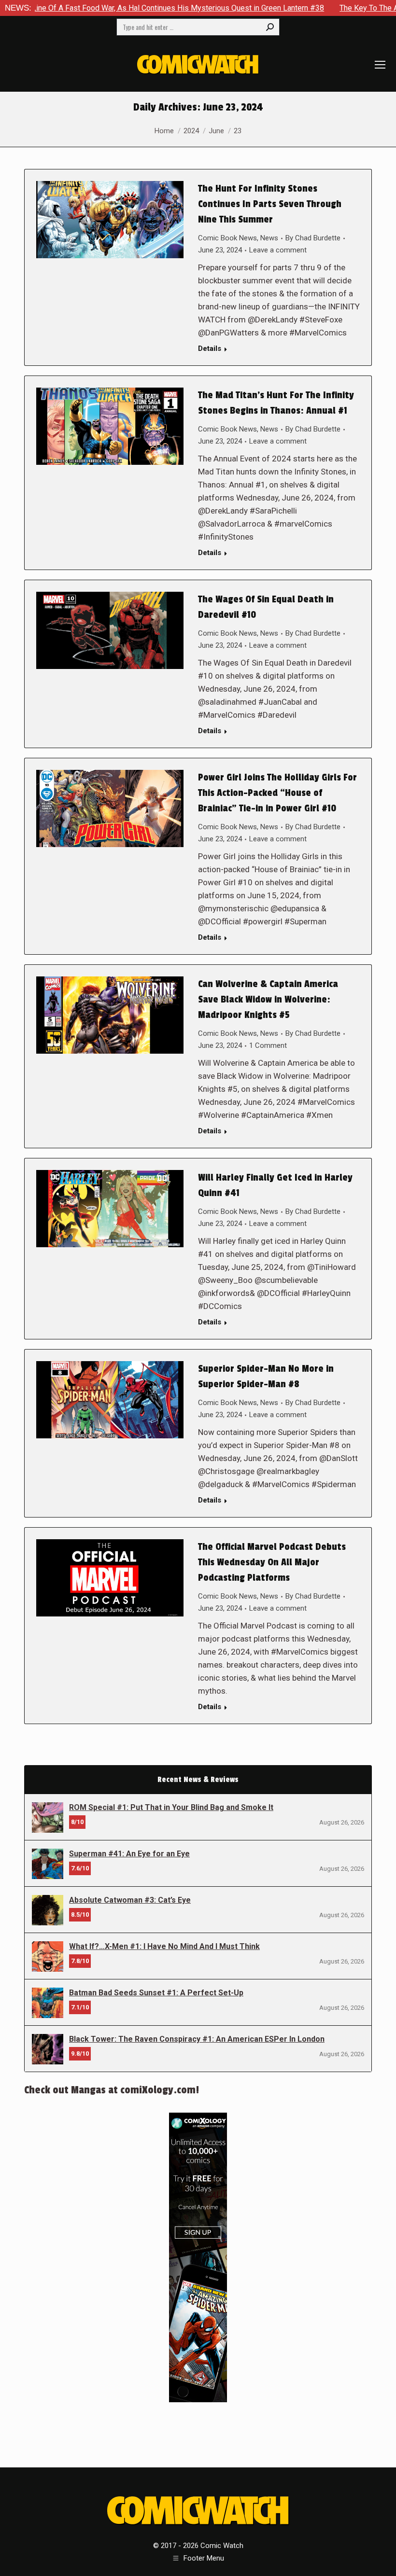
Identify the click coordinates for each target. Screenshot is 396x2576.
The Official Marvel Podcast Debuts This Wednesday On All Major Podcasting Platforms (272, 1562)
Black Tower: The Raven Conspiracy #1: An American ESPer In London (197, 2039)
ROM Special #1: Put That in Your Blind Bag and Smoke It (171, 1807)
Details (210, 348)
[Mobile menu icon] (380, 65)
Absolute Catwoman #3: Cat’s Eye (130, 1900)
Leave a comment (278, 250)
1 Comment (268, 1045)
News (269, 238)
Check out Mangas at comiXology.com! (112, 2090)
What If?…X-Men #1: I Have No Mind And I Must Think (164, 1946)
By (313, 238)
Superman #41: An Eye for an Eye (129, 1854)
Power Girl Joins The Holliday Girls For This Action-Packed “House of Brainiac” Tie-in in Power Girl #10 (277, 793)
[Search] (270, 27)
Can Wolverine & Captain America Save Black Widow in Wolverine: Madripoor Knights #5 (268, 1000)
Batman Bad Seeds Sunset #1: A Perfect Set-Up (156, 1993)
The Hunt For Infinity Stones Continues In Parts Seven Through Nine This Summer (270, 204)
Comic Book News (227, 238)
